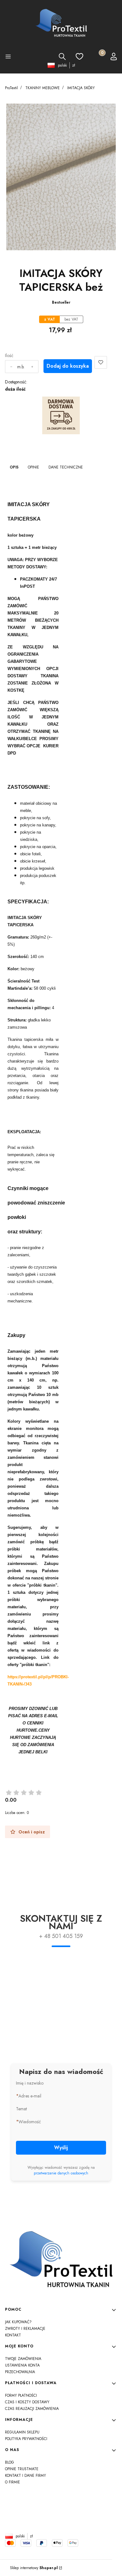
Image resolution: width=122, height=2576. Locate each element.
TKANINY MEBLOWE (43, 88)
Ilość (9, 355)
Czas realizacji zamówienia (32, 2409)
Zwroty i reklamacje (25, 2329)
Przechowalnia (20, 2372)
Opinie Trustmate (22, 2469)
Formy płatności (21, 2395)
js (61, 2522)
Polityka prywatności (26, 2439)
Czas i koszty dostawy (27, 2402)
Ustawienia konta (22, 2365)
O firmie (13, 2482)
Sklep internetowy (34, 2568)
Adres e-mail (30, 2096)
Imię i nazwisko (30, 2083)
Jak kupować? (18, 2322)
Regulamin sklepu (22, 2432)
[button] (8, 57)
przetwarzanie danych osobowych (61, 2173)
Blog (10, 2462)
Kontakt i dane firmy (25, 2476)
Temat (21, 2109)
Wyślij (61, 2148)
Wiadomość (30, 2122)
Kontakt (13, 2335)
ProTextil (11, 88)
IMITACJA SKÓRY (81, 88)
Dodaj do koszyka (68, 366)
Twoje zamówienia (23, 2359)
